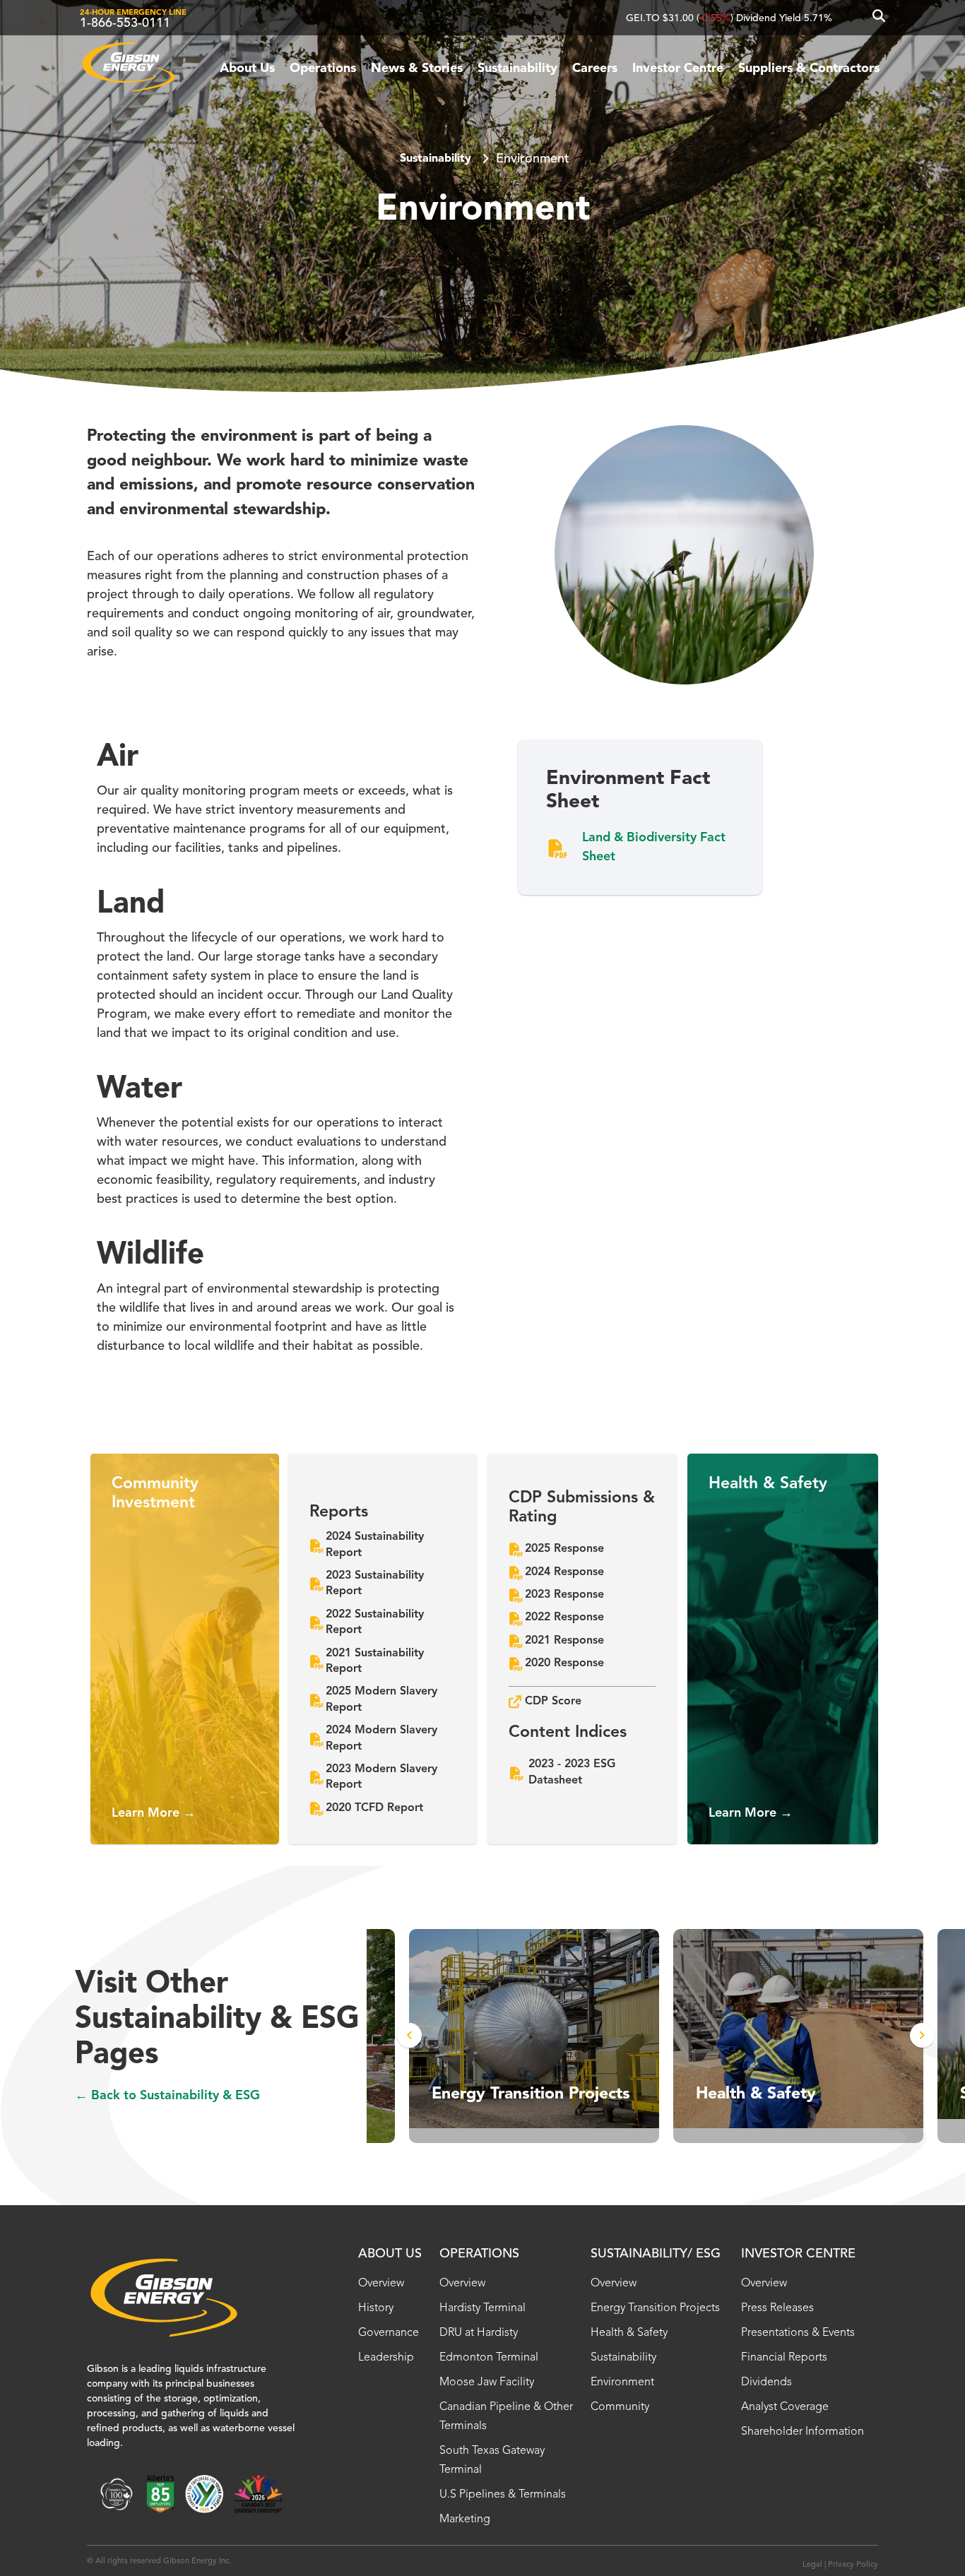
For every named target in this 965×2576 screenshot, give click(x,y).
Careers (595, 69)
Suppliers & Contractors (809, 69)
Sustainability (517, 69)
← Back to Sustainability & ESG (167, 2096)
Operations (323, 69)
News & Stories (417, 69)
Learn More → (154, 1813)
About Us (247, 69)
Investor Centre (678, 69)
